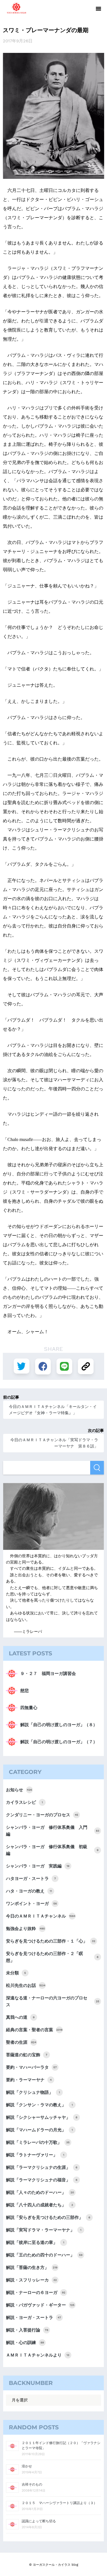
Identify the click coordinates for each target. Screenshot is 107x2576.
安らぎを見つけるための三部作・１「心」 (51, 1941)
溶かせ (27, 2466)
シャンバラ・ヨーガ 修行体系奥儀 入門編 (53, 1831)
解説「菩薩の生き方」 (32, 2268)
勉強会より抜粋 (25, 1929)
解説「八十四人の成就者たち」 (40, 2205)
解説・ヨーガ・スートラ (34, 2318)
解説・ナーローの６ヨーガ (36, 2293)
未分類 (16, 1973)
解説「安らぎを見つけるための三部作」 (48, 2217)
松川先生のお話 (26, 1985)
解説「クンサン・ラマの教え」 (39, 2105)
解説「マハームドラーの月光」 (39, 2130)
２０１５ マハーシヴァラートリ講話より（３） (59, 2503)
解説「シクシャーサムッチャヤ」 (42, 2117)
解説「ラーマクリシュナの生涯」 (42, 2167)
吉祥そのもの (32, 2484)
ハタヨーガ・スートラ (31, 1879)
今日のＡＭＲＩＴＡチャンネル (41, 1916)
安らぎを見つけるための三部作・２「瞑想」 (52, 1957)
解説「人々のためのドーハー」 (40, 2192)
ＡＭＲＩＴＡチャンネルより (38, 2355)
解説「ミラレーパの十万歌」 (38, 2142)
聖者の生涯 (21, 2042)
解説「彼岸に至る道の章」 (35, 2242)
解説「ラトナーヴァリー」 (35, 2155)
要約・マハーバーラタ (31, 2067)
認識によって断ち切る (39, 2521)
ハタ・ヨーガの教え (29, 1891)
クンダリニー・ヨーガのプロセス (42, 1815)
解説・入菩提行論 (27, 2330)
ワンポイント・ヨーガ (31, 1904)
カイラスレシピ (24, 1802)
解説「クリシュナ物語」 (33, 2092)
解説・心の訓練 (25, 2343)
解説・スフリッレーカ (31, 2280)
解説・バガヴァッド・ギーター (40, 2305)
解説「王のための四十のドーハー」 (44, 2255)
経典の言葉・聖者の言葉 (34, 2030)
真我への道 (20, 2017)
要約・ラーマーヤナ (29, 2080)
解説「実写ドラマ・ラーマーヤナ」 (44, 2230)
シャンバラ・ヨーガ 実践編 (38, 1866)
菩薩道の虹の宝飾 (27, 2055)
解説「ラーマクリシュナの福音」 (42, 2180)
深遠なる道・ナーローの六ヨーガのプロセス (53, 2001)
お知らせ (19, 1790)
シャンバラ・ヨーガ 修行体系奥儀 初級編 (52, 1850)
